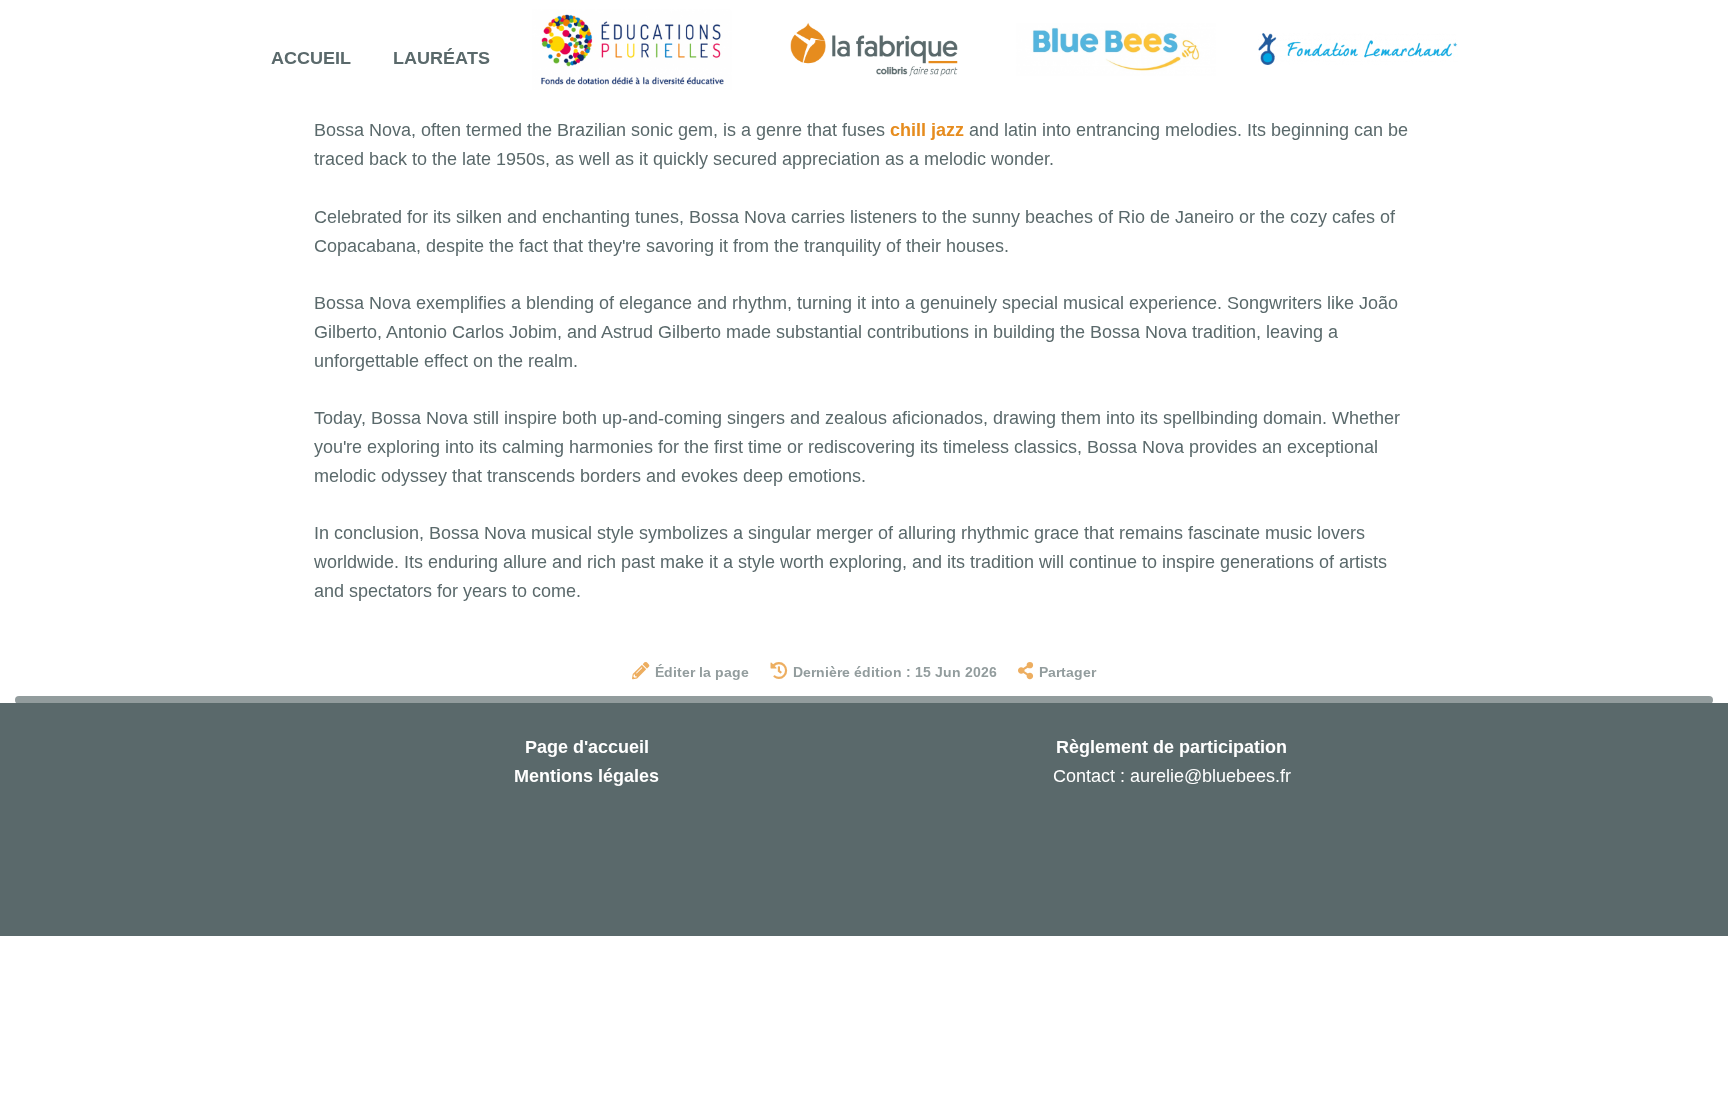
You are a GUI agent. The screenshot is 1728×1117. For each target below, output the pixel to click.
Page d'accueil (587, 747)
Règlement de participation (1171, 747)
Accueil (311, 58)
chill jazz (927, 130)
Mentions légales (586, 776)
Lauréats (441, 58)
